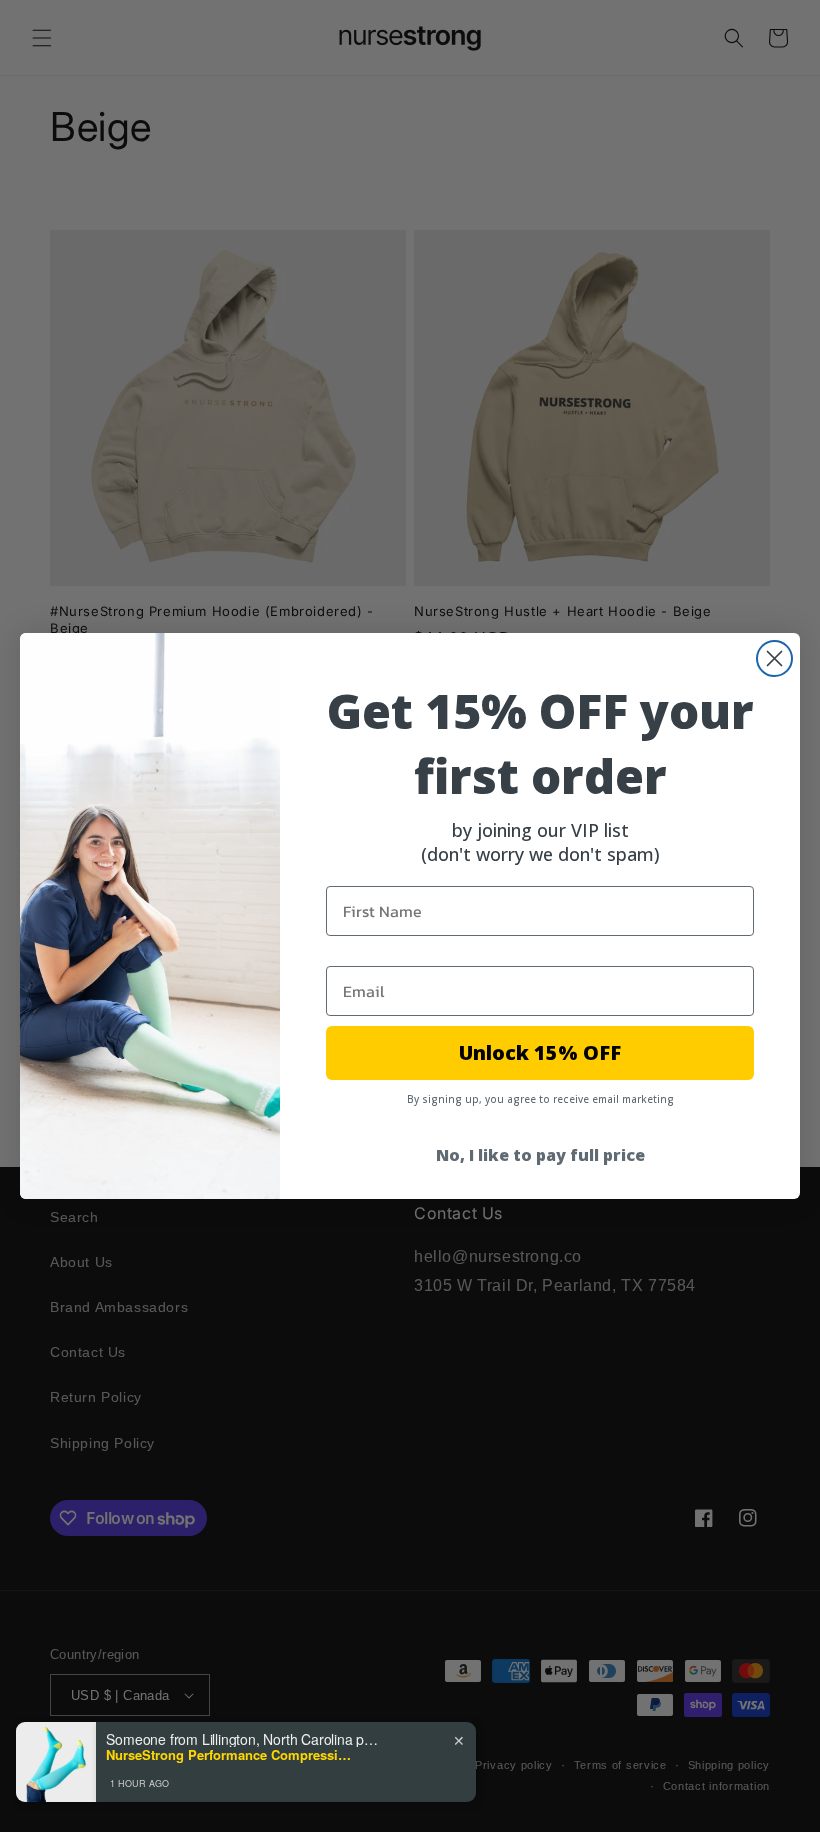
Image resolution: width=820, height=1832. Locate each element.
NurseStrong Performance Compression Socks (231, 1755)
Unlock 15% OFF (540, 1052)
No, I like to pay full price (540, 1155)
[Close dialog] (774, 658)
